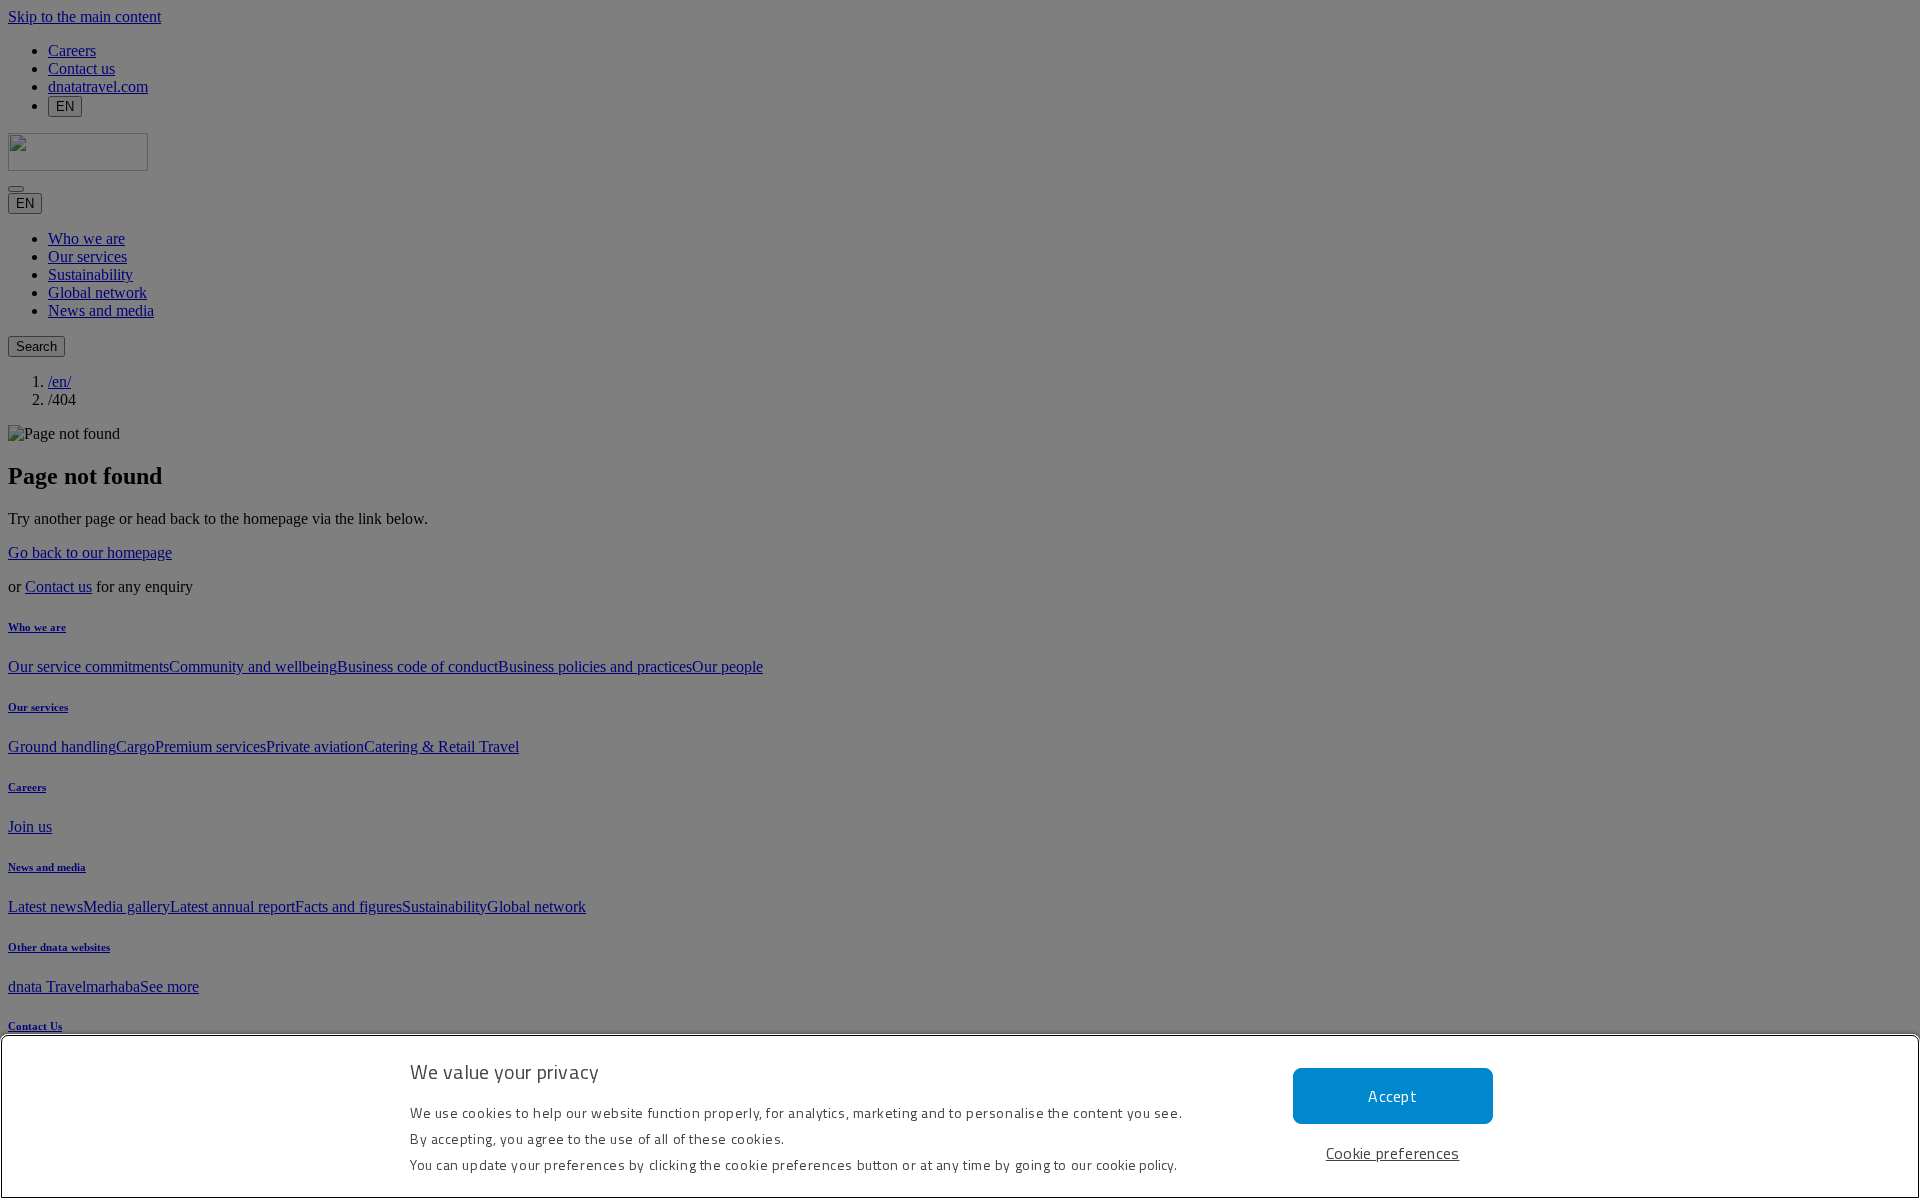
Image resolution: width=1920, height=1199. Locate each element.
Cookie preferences (1393, 1153)
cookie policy (1135, 1164)
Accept (1392, 1096)
